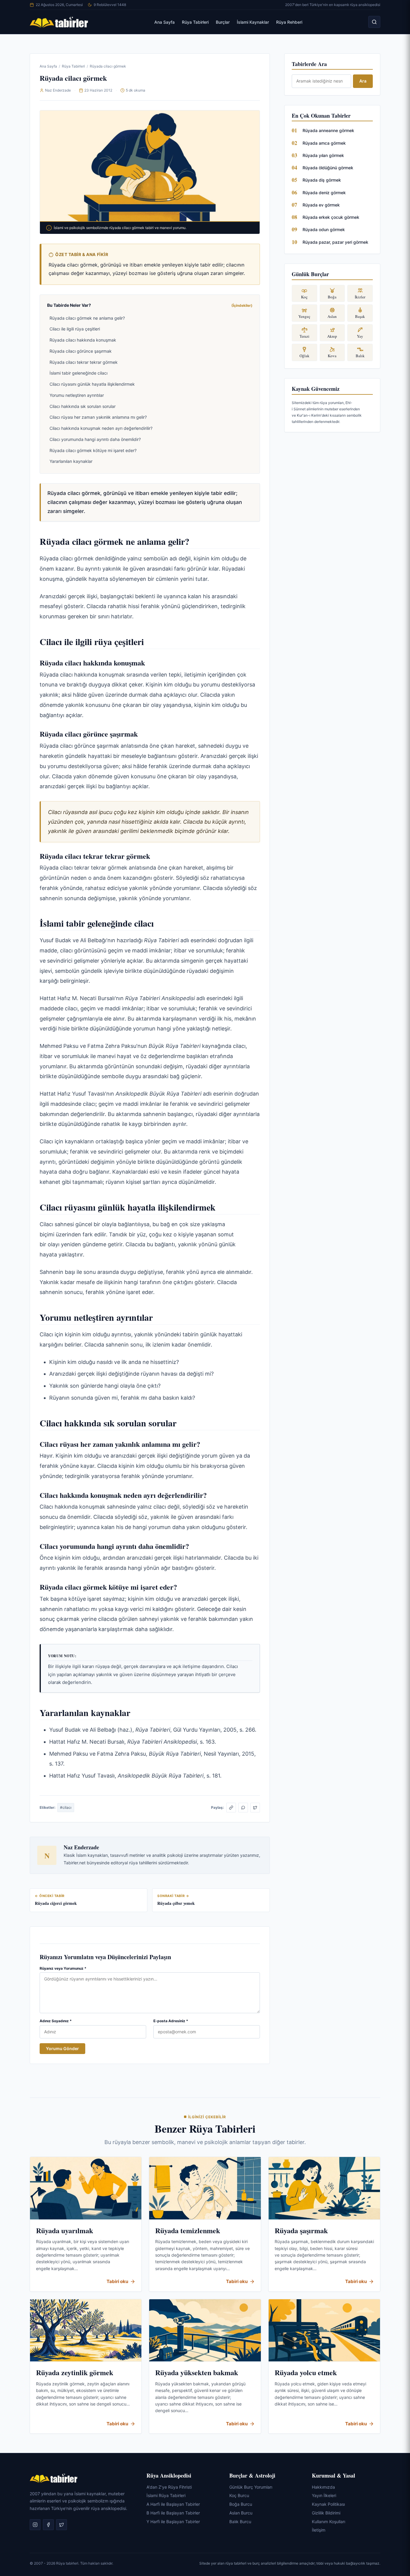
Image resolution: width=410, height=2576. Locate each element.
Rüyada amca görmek (324, 143)
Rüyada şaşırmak (301, 2230)
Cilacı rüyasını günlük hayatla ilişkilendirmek (92, 384)
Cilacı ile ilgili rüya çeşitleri (75, 329)
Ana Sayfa (164, 22)
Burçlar (223, 22)
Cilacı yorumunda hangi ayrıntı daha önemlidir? (95, 439)
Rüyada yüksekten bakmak (197, 2372)
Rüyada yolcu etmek (306, 2372)
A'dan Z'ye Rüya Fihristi (169, 2487)
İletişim (319, 2530)
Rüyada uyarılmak (65, 2230)
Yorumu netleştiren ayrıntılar (77, 395)
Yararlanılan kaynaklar (71, 461)
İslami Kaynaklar (253, 22)
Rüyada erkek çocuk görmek (331, 217)
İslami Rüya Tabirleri (166, 2495)
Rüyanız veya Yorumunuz (63, 1968)
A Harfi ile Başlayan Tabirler (173, 2504)
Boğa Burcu (241, 2504)
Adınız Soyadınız (56, 2021)
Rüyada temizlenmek (188, 2230)
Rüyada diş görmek (322, 180)
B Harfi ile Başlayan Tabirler (173, 2513)
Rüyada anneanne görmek (328, 130)
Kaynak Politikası (328, 2504)
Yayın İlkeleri (324, 2495)
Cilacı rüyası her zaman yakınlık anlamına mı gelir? (98, 417)
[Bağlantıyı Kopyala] (231, 1808)
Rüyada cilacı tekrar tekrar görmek (84, 362)
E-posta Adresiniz (171, 2021)
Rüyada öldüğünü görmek (328, 168)
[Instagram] (35, 2525)
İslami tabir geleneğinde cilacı (78, 373)
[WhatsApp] (243, 1808)
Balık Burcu (240, 2522)
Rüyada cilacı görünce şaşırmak (81, 351)
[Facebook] (48, 2525)
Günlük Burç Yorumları (251, 2487)
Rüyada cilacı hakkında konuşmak (83, 340)
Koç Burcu (239, 2495)
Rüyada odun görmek (324, 229)
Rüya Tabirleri (195, 22)
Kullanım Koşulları (329, 2522)
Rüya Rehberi (289, 22)
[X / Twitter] (255, 1808)
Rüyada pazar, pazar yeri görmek (335, 242)
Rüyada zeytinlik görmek (75, 2372)
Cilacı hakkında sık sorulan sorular (83, 406)
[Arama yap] (374, 22)
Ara (363, 81)
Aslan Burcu (241, 2513)
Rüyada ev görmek (321, 205)
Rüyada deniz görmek (324, 193)
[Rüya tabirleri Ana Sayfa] (59, 22)
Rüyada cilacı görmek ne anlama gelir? (87, 318)
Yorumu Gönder (62, 2048)
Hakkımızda (323, 2487)
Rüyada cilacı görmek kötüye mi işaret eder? (93, 450)
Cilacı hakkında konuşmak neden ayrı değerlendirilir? (101, 428)
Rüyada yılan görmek (323, 155)
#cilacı (66, 1807)
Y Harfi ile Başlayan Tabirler (173, 2522)
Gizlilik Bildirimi (326, 2513)
